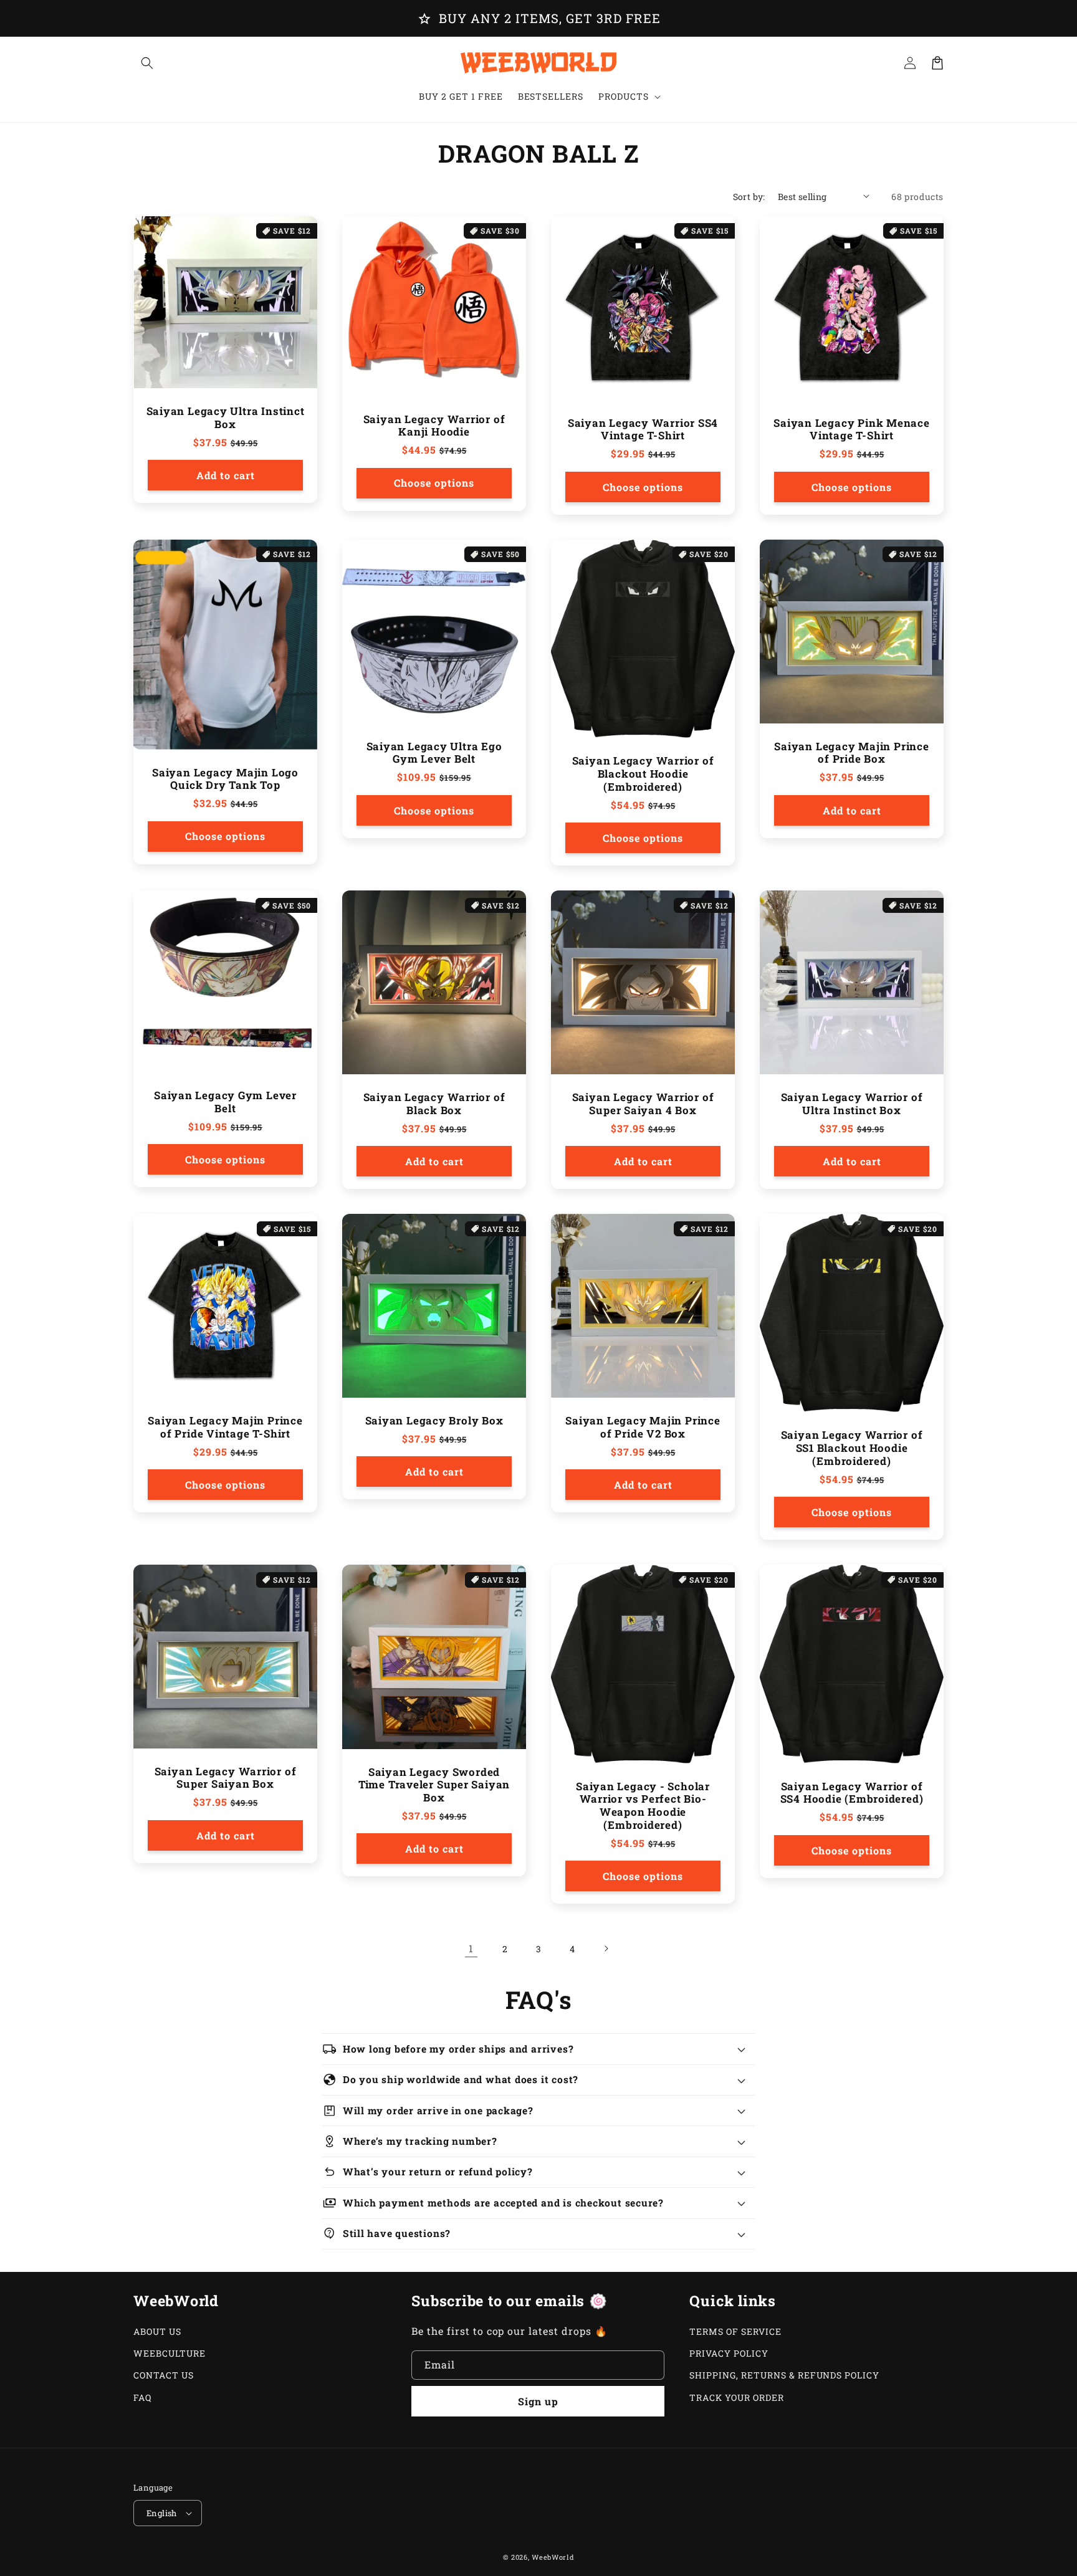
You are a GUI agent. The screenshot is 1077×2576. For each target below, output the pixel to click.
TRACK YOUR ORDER (736, 2397)
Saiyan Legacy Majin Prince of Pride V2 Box (643, 1428)
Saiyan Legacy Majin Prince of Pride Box (851, 753)
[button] (147, 63)
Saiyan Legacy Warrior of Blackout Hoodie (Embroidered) (643, 774)
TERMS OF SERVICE (735, 2331)
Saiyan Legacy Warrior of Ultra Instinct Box (852, 1104)
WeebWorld (553, 2557)
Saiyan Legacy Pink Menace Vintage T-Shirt (852, 430)
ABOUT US (157, 2331)
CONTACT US (164, 2375)
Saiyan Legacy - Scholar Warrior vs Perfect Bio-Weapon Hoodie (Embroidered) (643, 1806)
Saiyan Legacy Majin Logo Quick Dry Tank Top (225, 780)
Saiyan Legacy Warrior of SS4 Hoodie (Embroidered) (852, 1793)
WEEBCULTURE (170, 2353)
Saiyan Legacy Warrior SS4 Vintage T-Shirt (643, 430)
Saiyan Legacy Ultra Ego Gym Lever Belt (434, 753)
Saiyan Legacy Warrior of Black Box (434, 1104)
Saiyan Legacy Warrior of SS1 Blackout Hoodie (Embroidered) (852, 1448)
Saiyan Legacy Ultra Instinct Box (226, 418)
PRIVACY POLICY (729, 2353)
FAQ (142, 2397)
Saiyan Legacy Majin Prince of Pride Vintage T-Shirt (225, 1428)
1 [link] (471, 1948)
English (162, 2513)
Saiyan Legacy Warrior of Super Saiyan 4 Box (643, 1104)
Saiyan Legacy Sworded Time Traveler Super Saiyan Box (434, 1785)
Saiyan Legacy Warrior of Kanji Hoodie (434, 426)
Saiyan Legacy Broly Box (434, 1421)
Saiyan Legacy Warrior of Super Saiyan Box (226, 1778)
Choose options (434, 483)
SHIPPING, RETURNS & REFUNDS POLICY (784, 2375)
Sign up (538, 2401)
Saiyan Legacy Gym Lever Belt (225, 1102)
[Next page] (606, 1949)
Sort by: (749, 197)
